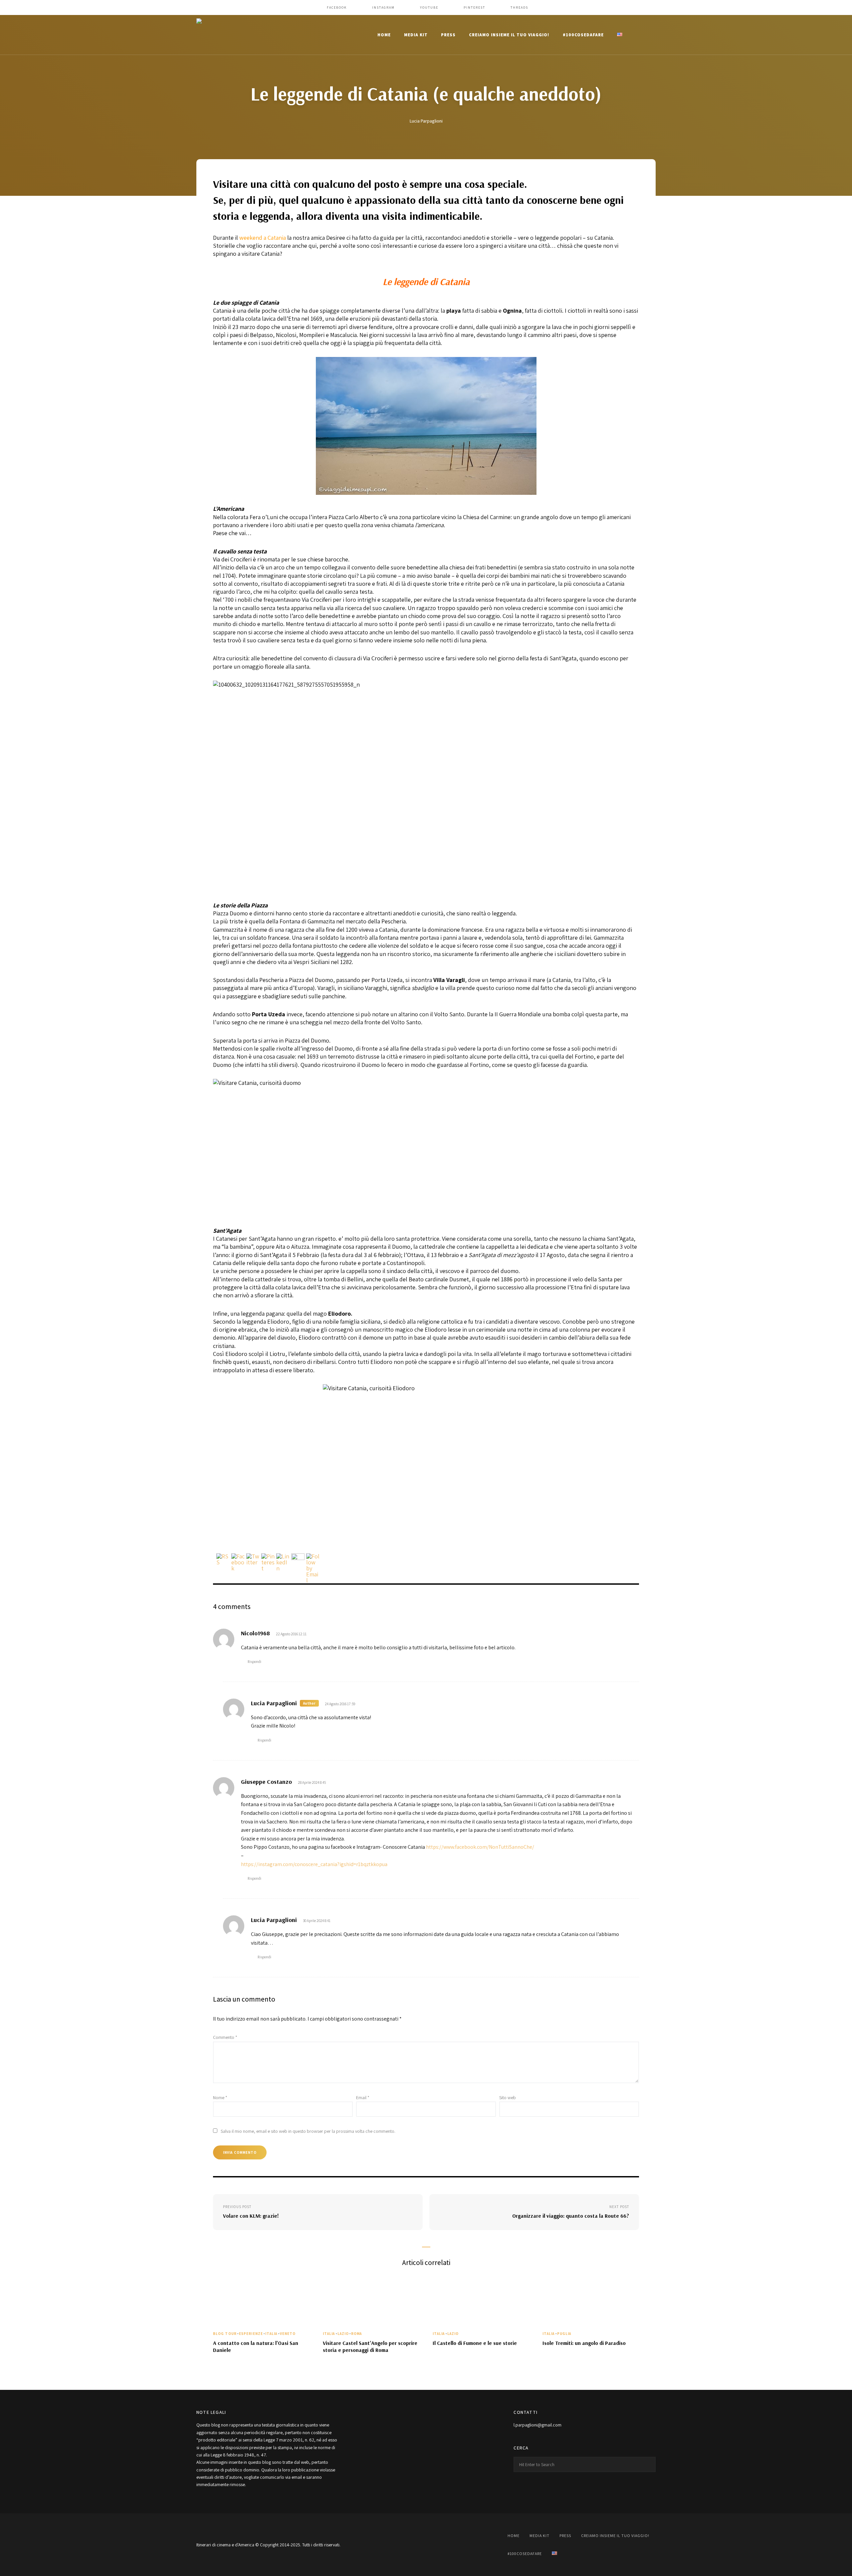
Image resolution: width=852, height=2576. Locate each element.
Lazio (343, 2334)
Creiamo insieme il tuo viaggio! (509, 35)
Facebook (337, 7)
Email (363, 2097)
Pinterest (474, 7)
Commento (225, 2037)
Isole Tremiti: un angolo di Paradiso (584, 2343)
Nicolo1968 (255, 1633)
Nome (220, 2097)
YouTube (429, 7)
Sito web (508, 2097)
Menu (649, 35)
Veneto (288, 2334)
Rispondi (254, 1661)
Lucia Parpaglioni (426, 121)
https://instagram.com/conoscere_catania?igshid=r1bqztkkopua (314, 1864)
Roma (356, 2334)
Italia (271, 2334)
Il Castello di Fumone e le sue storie (475, 2343)
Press (448, 35)
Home (384, 35)
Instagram (383, 7)
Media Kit (416, 35)
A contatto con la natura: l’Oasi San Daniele (256, 2346)
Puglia (564, 2334)
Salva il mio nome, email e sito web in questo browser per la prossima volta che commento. (308, 2131)
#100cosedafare (583, 35)
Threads (519, 7)
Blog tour (225, 2334)
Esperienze (251, 2334)
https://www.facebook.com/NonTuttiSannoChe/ (480, 1847)
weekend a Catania (263, 238)
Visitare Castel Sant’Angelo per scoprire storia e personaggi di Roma (370, 2346)
